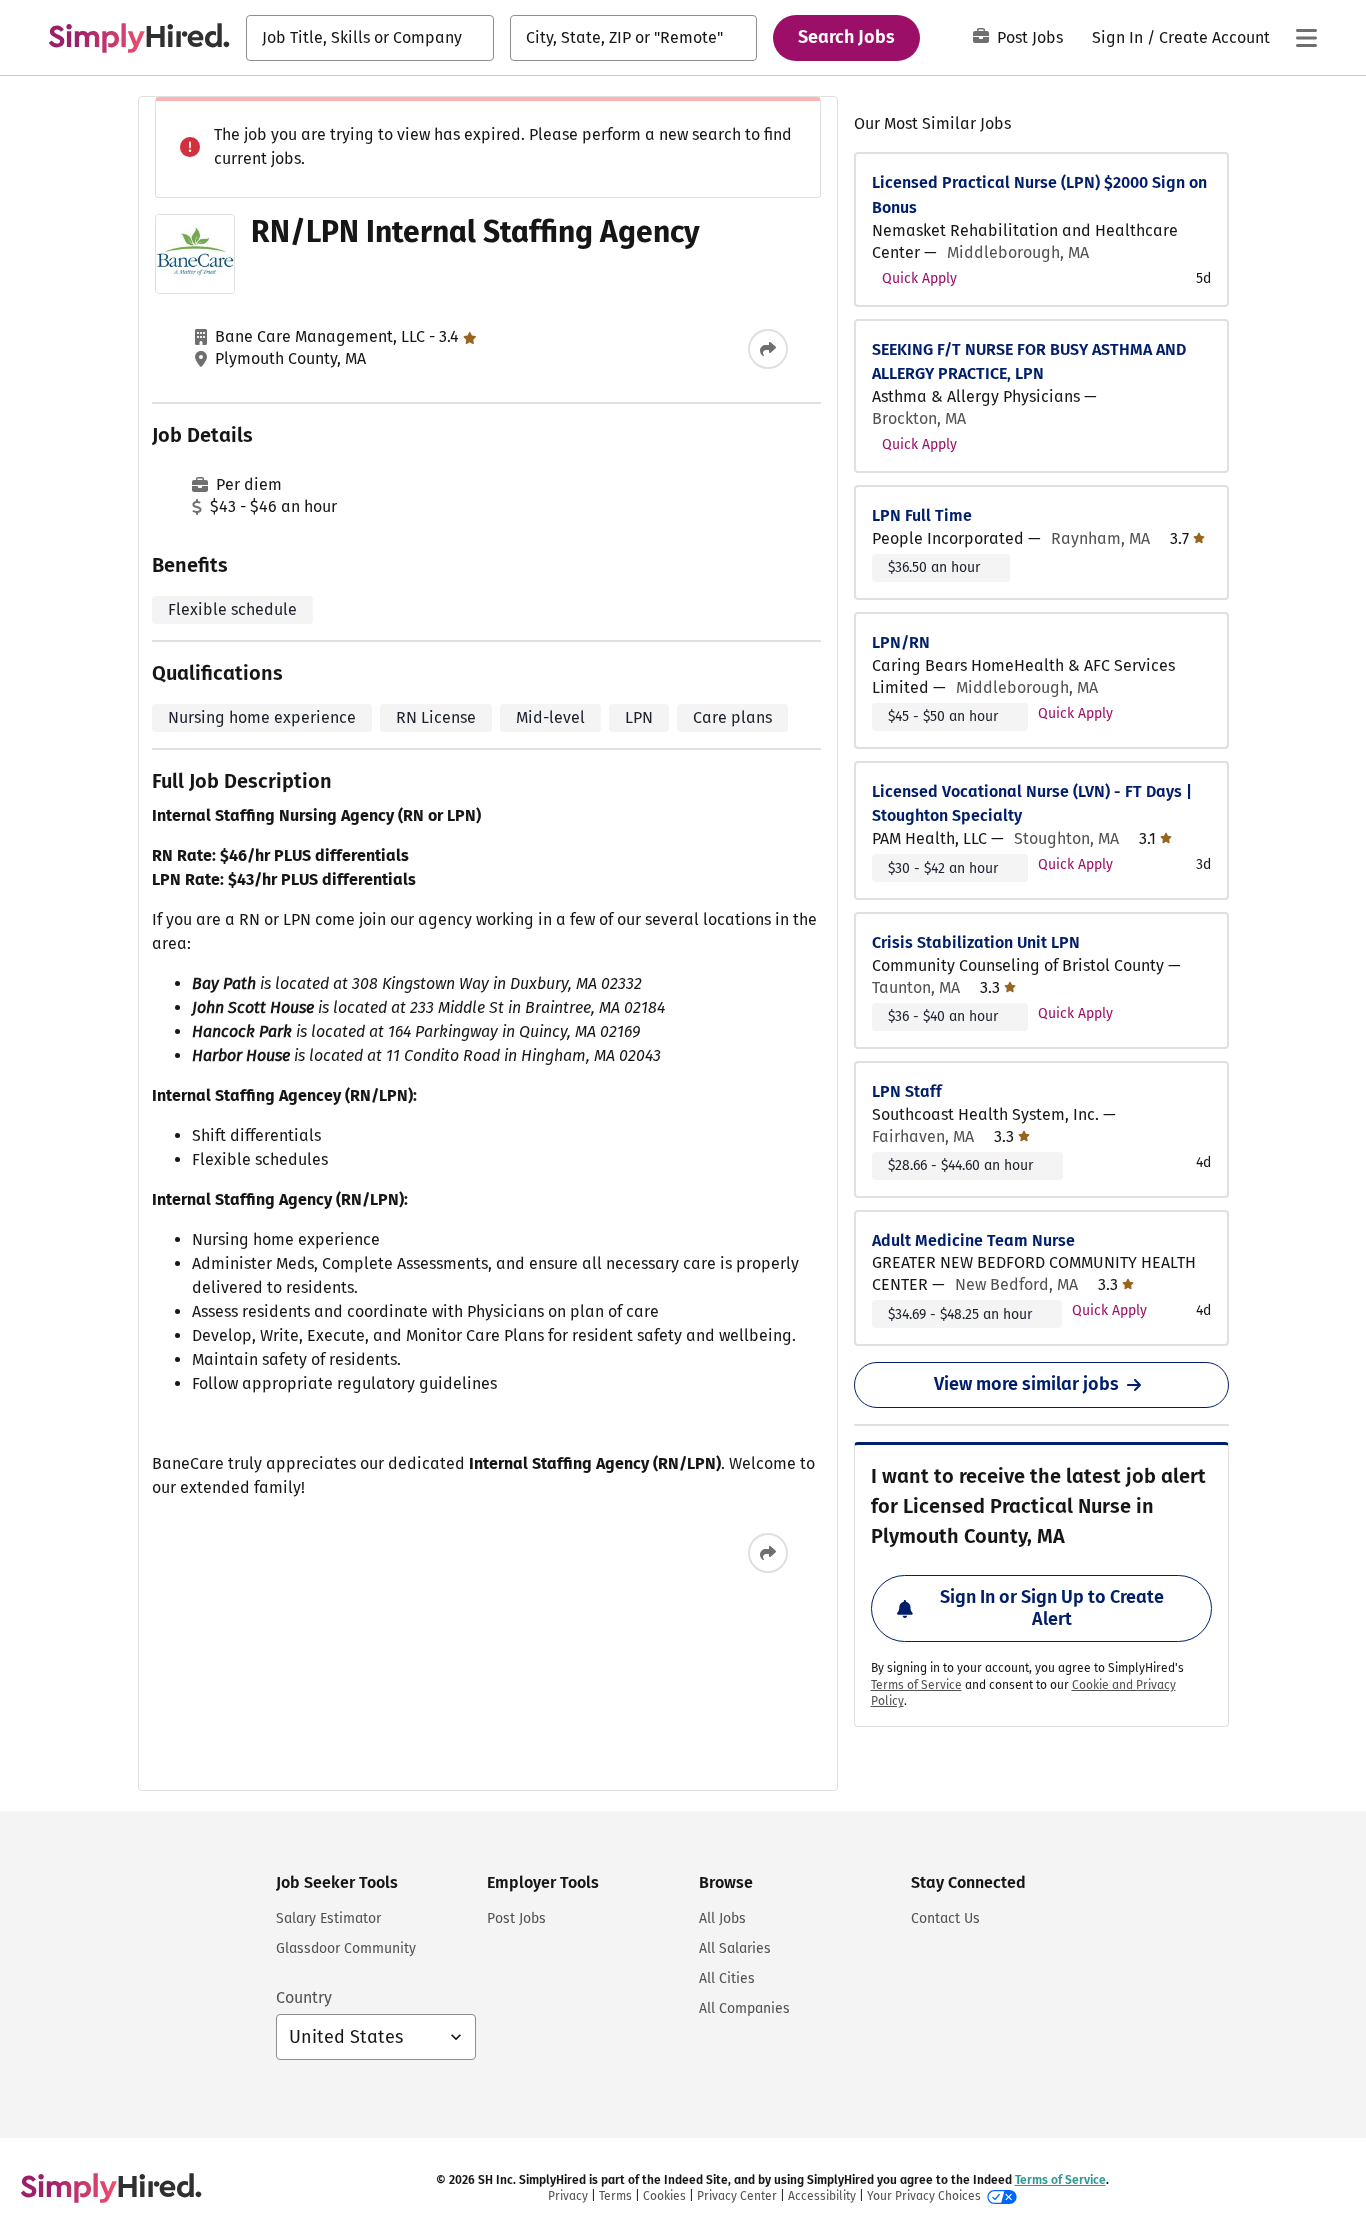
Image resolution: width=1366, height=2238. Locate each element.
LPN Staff (907, 1091)
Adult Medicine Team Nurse (973, 1240)
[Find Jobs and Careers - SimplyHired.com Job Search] (139, 38)
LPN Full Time (922, 515)
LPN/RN (901, 642)
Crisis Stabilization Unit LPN (976, 942)
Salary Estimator (328, 1918)
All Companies (744, 2008)
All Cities (727, 1978)
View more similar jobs (1026, 1384)
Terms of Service (916, 1685)
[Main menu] (1306, 38)
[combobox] (370, 38)
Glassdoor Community (346, 1948)
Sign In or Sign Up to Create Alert (1052, 1608)
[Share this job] (768, 349)
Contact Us (945, 1918)
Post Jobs (1030, 37)
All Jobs (722, 1918)
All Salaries (735, 1948)
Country (304, 1997)
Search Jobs (846, 37)
